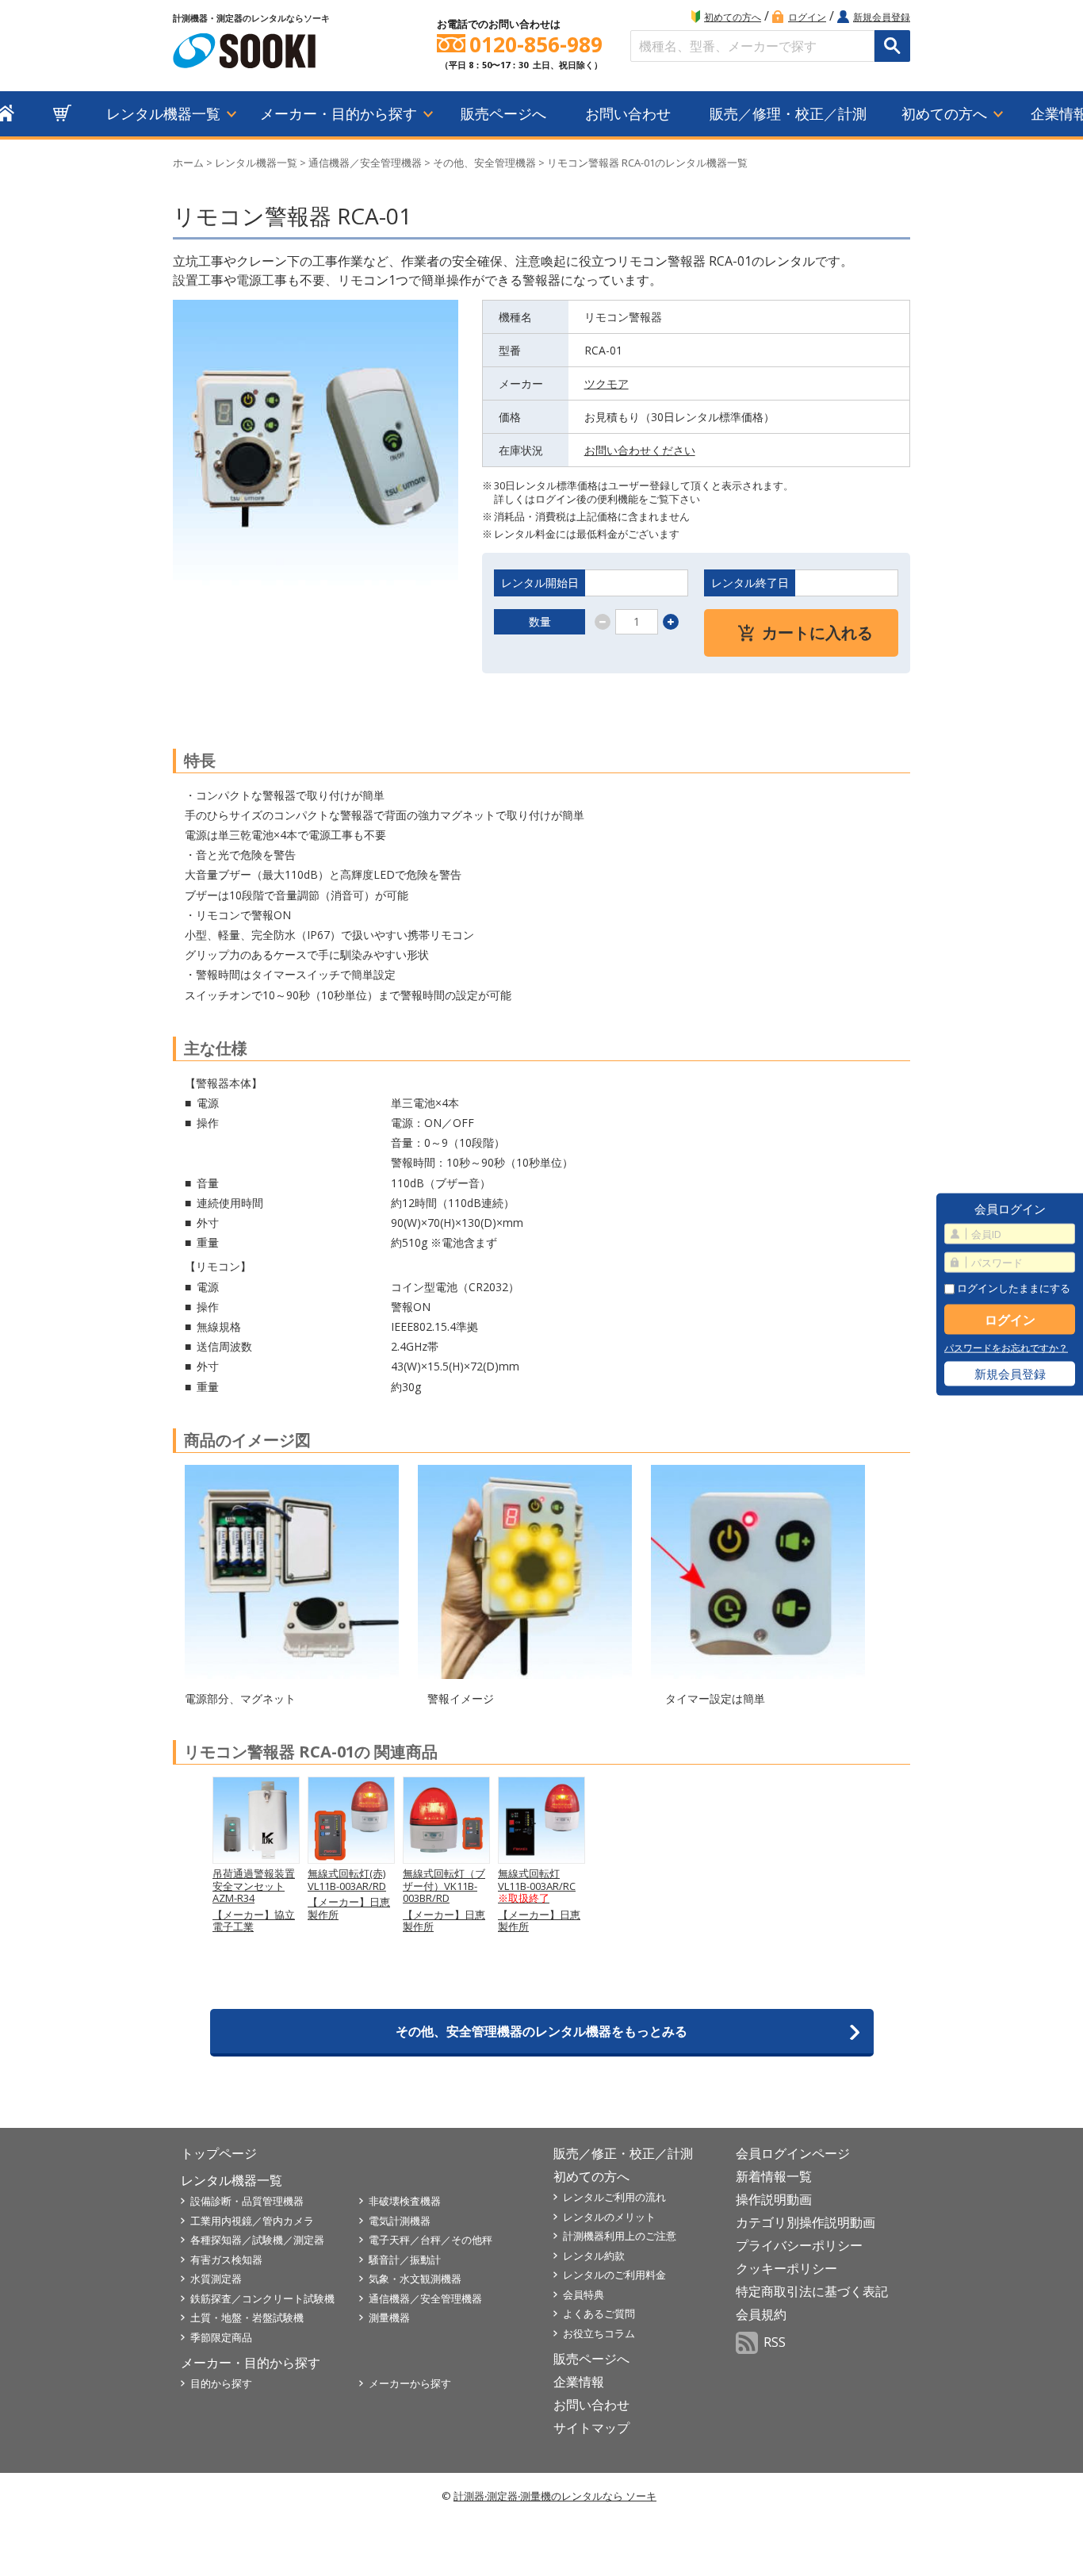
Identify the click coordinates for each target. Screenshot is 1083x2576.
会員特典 (584, 2294)
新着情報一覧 (774, 2176)
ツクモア (607, 383)
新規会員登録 (882, 17)
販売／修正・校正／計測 (623, 2153)
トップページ (219, 2153)
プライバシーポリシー (799, 2245)
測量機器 (389, 2317)
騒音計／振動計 (405, 2260)
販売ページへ (503, 113)
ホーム (188, 163)
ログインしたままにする (1012, 1288)
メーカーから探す (410, 2383)
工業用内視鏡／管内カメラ (252, 2221)
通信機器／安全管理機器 (365, 163)
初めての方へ (733, 17)
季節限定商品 (221, 2337)
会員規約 (761, 2314)
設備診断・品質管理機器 (247, 2201)
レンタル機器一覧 (163, 113)
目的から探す (221, 2383)
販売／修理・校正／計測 (788, 113)
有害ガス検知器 (226, 2260)
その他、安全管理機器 (484, 163)
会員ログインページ (793, 2153)
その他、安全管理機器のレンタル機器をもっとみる (541, 2031)
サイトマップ (591, 2428)
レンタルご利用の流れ (614, 2197)
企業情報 (579, 2382)
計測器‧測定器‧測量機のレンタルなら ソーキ (555, 2496)
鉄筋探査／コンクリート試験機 (262, 2298)
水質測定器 (216, 2279)
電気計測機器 (400, 2221)
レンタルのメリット (609, 2217)
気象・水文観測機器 (415, 2279)
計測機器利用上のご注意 (620, 2236)
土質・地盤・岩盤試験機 (247, 2317)
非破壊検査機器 (405, 2201)
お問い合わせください (640, 450)
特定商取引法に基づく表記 (812, 2291)
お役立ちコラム (599, 2333)
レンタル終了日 (750, 583)
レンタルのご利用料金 (614, 2275)
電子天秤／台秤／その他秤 (431, 2240)
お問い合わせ (628, 113)
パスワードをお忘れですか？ (1006, 1348)
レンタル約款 (594, 2256)
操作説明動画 (774, 2199)
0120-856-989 (536, 45)
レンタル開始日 (540, 583)
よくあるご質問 (599, 2313)
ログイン (807, 17)
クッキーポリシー (786, 2268)
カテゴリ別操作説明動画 (806, 2222)
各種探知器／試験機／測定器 (257, 2240)
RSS (775, 2342)
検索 (892, 46)
